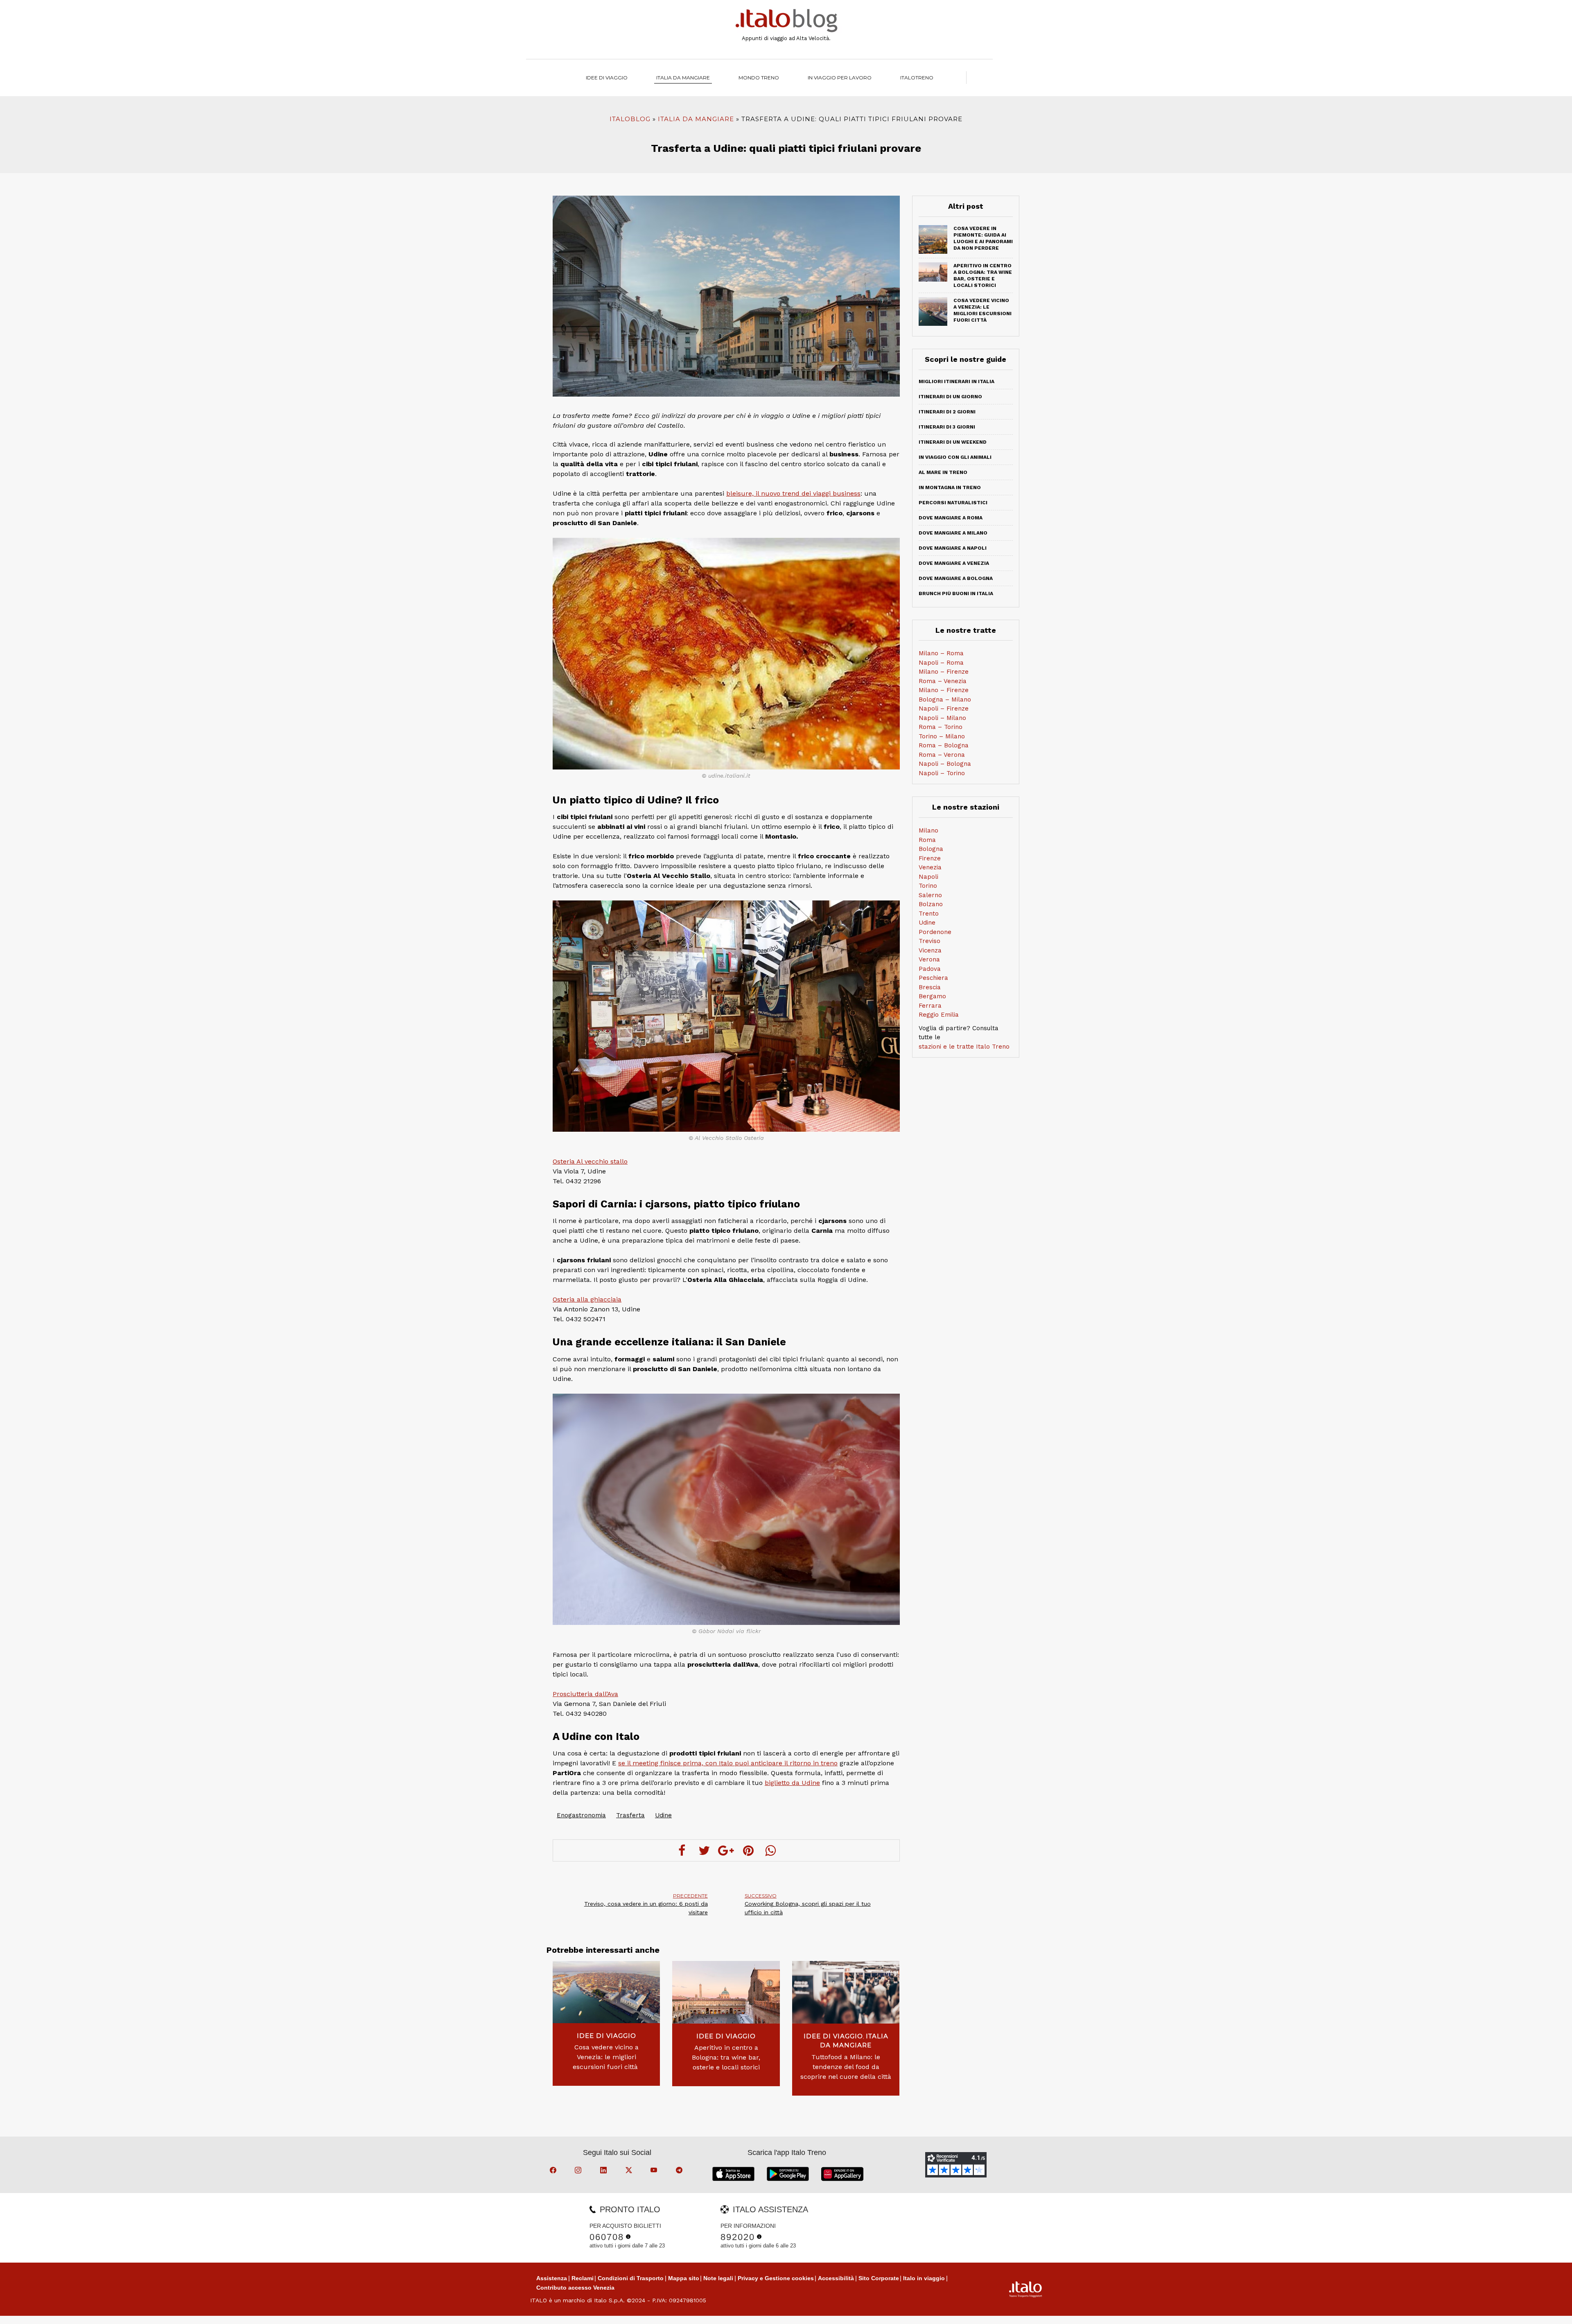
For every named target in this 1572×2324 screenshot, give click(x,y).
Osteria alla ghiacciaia (587, 1299)
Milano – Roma (941, 653)
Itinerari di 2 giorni (947, 412)
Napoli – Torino (942, 773)
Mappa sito (684, 2278)
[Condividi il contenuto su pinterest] (748, 1850)
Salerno (930, 895)
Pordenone (935, 932)
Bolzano (931, 904)
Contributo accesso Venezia (575, 2288)
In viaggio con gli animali (955, 457)
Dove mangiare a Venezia (954, 563)
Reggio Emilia (939, 1015)
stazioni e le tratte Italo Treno (964, 1047)
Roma (927, 840)
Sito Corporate (879, 2278)
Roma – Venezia (943, 681)
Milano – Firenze (944, 672)
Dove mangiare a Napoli (953, 548)
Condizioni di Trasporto (631, 2278)
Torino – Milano (942, 736)
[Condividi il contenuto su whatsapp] (770, 1850)
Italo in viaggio (924, 2278)
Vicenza (930, 950)
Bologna (931, 849)
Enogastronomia (581, 1815)
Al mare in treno (943, 472)
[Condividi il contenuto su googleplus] (726, 1850)
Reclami (583, 2278)
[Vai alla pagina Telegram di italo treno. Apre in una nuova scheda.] (680, 2171)
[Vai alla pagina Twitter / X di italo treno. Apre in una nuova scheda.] (630, 2171)
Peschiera (933, 978)
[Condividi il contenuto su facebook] (682, 1850)
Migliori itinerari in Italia (957, 381)
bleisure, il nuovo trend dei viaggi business (793, 493)
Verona (929, 959)
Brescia (930, 987)
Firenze (930, 858)
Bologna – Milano (945, 699)
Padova (930, 969)
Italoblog (630, 119)
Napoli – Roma (941, 663)
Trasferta (630, 1815)
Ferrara (930, 1006)
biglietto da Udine (792, 1783)
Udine (663, 1815)
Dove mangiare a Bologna (956, 578)
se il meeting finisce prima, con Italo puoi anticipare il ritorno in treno (728, 1763)
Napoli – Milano (942, 718)
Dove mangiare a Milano (953, 533)
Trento (929, 914)
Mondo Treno (759, 78)
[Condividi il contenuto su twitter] (704, 1850)
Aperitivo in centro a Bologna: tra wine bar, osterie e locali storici (726, 2057)
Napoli (928, 877)
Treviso (929, 941)
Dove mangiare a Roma (951, 518)
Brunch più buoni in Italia (956, 593)
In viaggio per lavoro (840, 78)
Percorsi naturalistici (953, 503)
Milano (928, 830)
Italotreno (917, 78)
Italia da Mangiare (683, 78)
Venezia (930, 867)
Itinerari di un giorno (950, 397)
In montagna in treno (950, 487)
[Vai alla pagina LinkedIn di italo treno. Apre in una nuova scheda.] (605, 2171)
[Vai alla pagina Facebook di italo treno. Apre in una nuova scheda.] (554, 2171)
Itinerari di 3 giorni (947, 427)
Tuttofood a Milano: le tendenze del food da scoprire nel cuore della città (846, 2067)
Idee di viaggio (607, 78)
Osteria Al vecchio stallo (590, 1161)
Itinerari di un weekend (953, 442)
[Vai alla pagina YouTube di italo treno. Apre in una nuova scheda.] (655, 2171)
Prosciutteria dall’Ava (585, 1694)
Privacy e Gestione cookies (776, 2278)
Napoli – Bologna (945, 764)
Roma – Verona (942, 755)
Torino (928, 886)
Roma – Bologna (944, 745)
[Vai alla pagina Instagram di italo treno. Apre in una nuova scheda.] (579, 2171)
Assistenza (552, 2278)
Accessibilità (836, 2278)
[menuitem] (917, 78)
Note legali (718, 2278)
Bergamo (932, 996)
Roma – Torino (941, 727)
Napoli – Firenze (944, 708)
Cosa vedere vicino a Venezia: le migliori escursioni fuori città (606, 2057)
